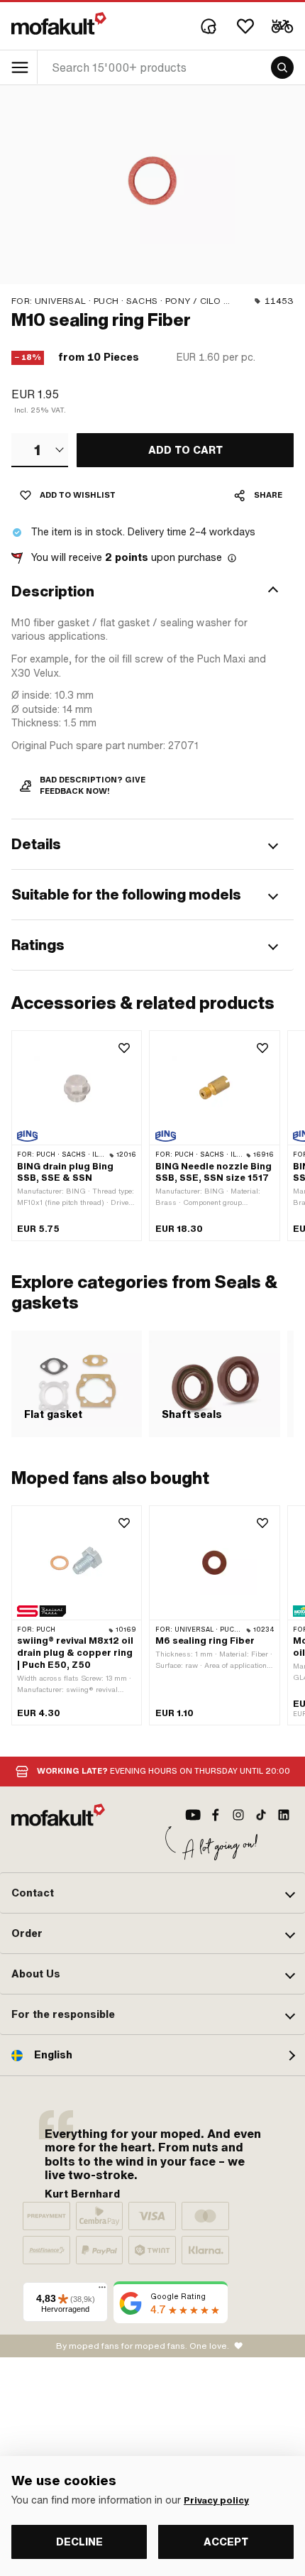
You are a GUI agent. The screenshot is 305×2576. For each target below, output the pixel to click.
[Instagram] (238, 1815)
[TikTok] (261, 1815)
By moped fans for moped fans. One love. (143, 2346)
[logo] (59, 23)
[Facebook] (216, 1815)
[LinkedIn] (284, 1815)
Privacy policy (216, 2501)
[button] (152, 591)
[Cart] (282, 26)
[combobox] (40, 450)
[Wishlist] (245, 26)
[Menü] (102, 2291)
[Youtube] (193, 1815)
